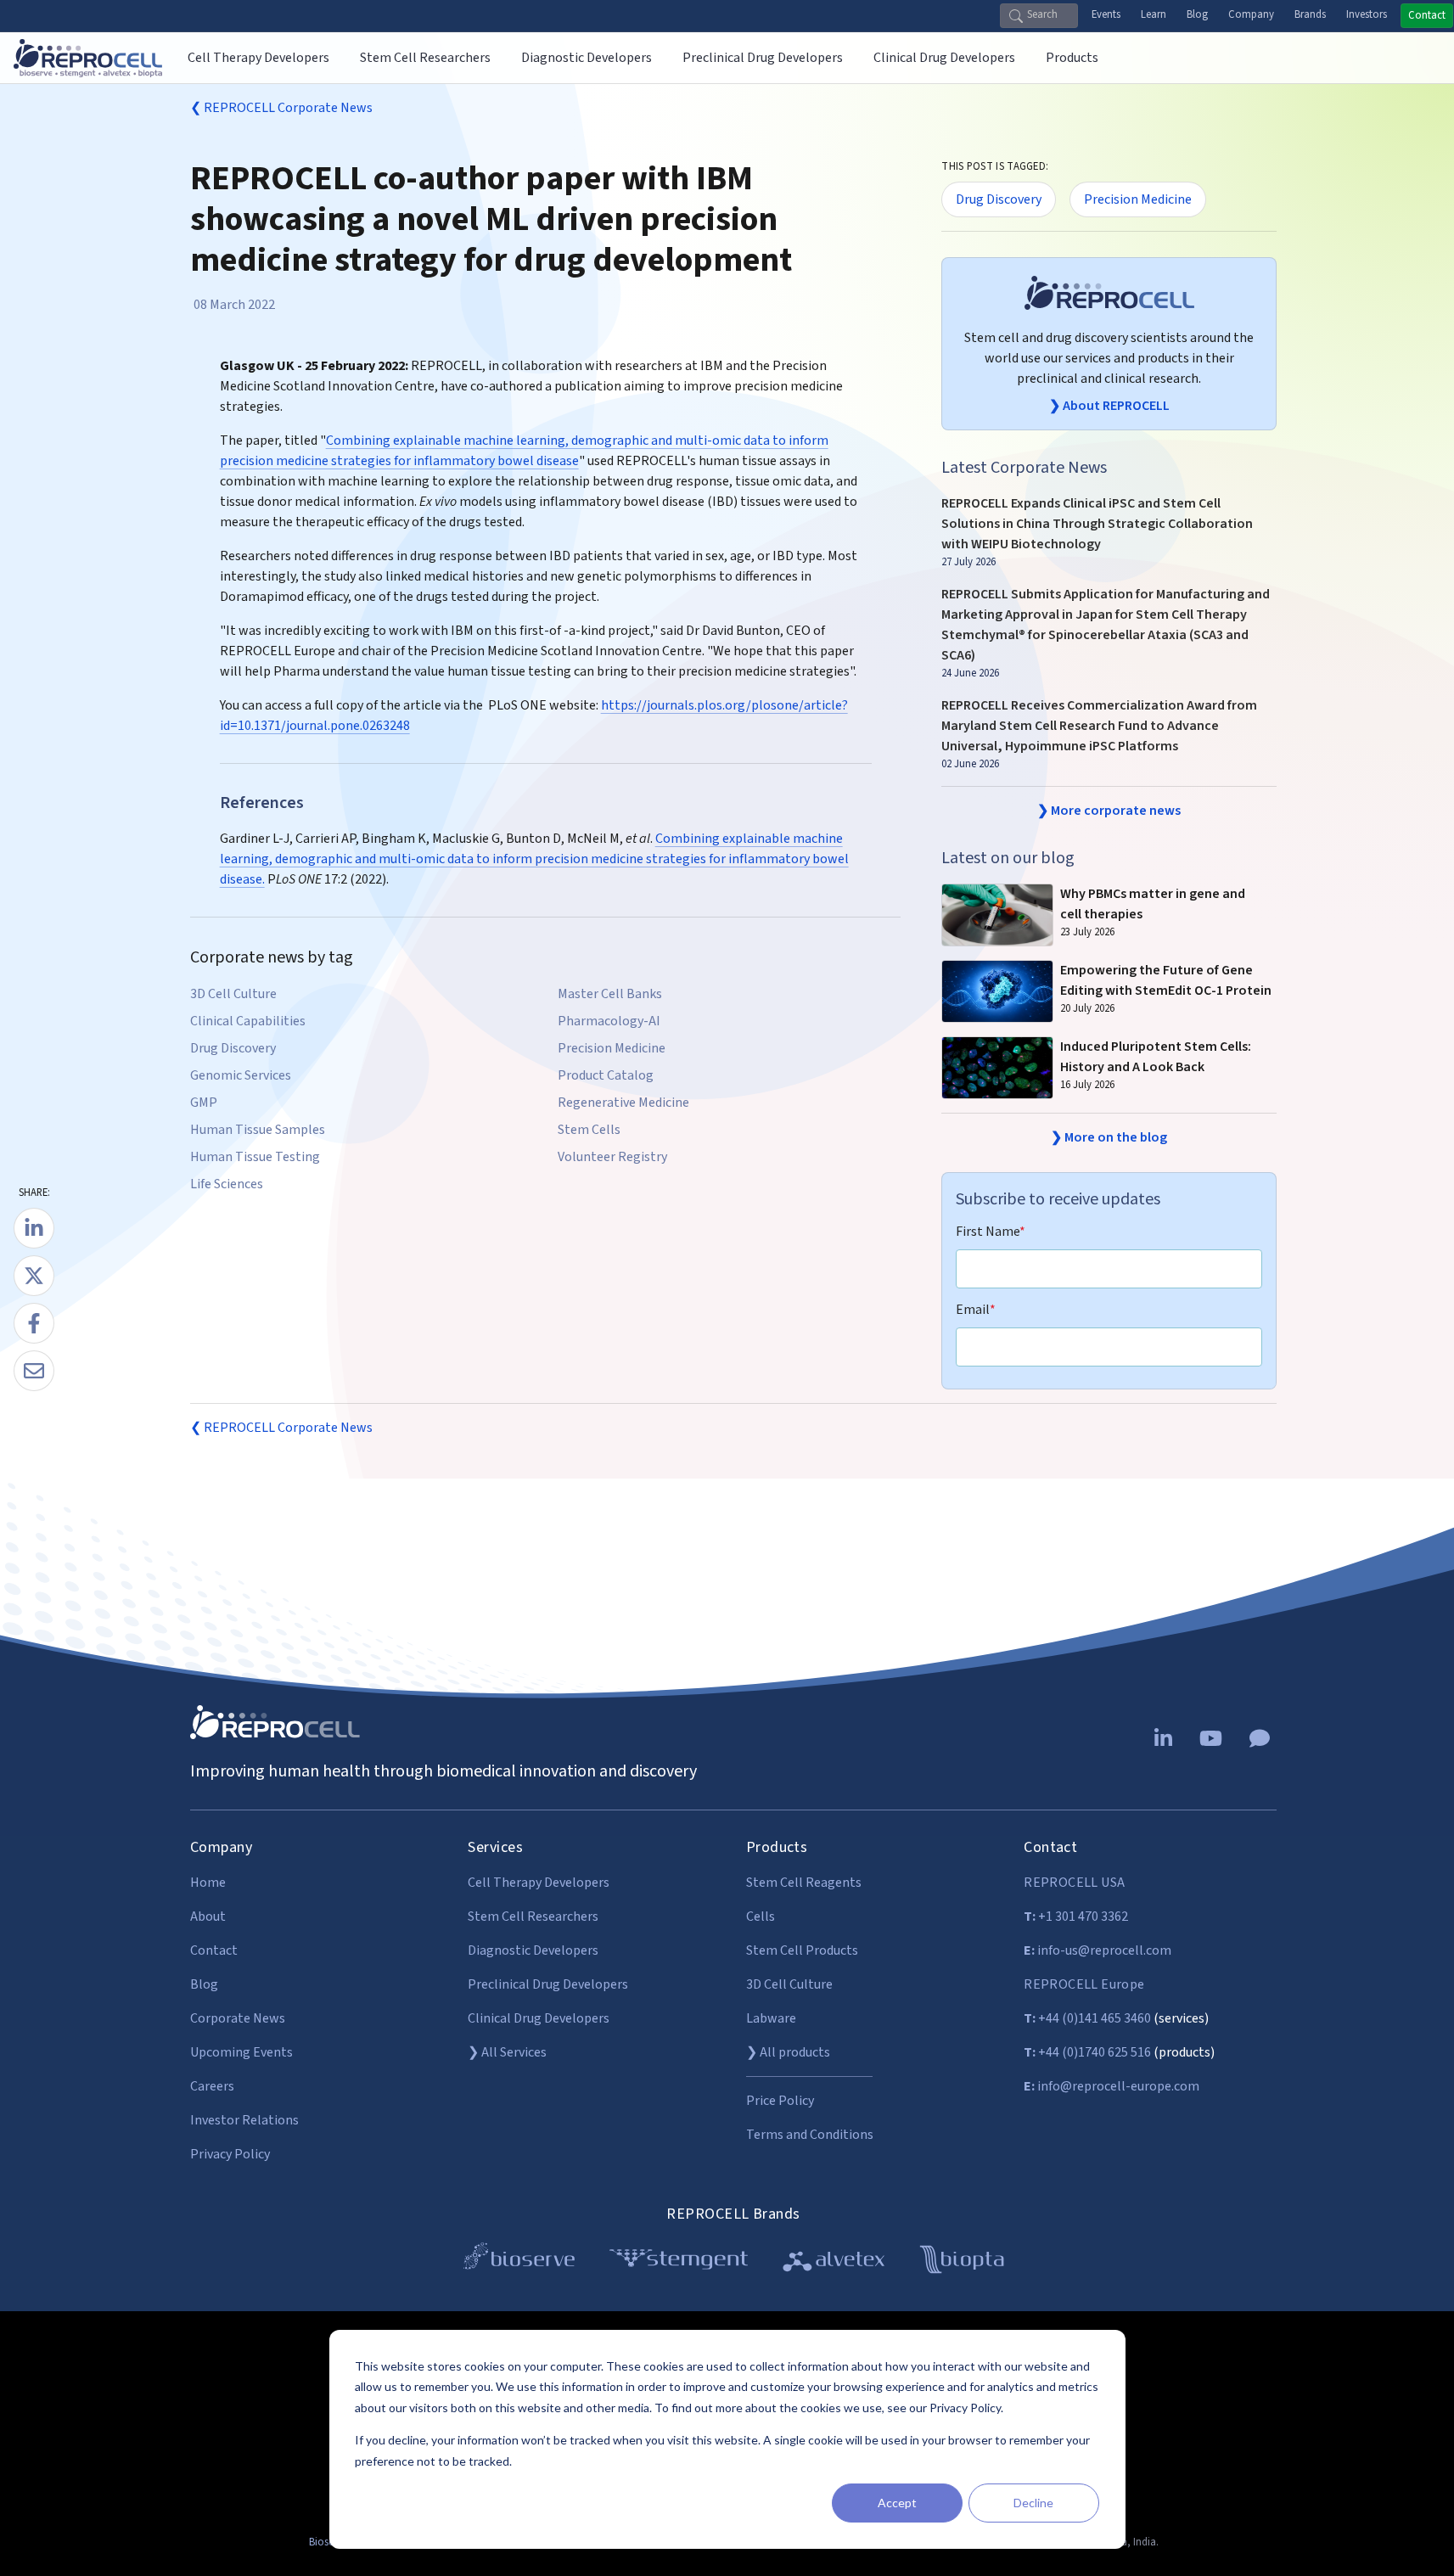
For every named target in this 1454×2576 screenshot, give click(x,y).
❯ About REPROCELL (1109, 406)
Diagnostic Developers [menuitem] (587, 58)
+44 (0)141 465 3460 (1087, 2018)
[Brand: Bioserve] (519, 2262)
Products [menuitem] (1072, 58)
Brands (1310, 14)
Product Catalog (606, 1075)
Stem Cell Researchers (533, 1917)
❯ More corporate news (1109, 811)
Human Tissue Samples (258, 1130)
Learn (1154, 14)
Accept (897, 2503)
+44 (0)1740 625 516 (1087, 2052)
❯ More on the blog (1109, 1137)
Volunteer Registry (612, 1157)
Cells (761, 1917)
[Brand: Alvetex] (834, 2262)
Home (208, 1883)
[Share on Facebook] (34, 1323)
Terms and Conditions (810, 2135)
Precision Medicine (612, 1048)
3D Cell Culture (233, 994)
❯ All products (788, 2052)
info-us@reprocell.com (1098, 1950)
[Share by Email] (34, 1371)
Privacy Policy (230, 2154)
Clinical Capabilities (248, 1021)
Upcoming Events (241, 2052)
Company (1251, 14)
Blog (1197, 14)
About (208, 1917)
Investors (1367, 14)
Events (1106, 14)
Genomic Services (241, 1075)
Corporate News (238, 2018)
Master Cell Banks (610, 994)
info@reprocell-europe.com (1112, 2086)
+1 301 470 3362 (1076, 1917)
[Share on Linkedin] (34, 1228)
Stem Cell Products (802, 1950)
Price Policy (780, 2101)
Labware (771, 2018)
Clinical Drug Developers (539, 2018)
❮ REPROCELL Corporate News (281, 108)
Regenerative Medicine (623, 1103)
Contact (1427, 15)
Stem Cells (589, 1130)
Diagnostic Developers (533, 1950)
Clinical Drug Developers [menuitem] (944, 58)
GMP (204, 1103)
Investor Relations (244, 2120)
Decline (1033, 2503)
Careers (212, 2086)
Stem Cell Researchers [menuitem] (425, 58)
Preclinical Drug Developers (548, 1984)
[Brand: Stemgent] (679, 2262)
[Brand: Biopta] (962, 2262)
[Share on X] (34, 1276)
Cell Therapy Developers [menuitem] (258, 58)
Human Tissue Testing (255, 1157)
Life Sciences (227, 1184)
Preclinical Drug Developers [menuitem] (763, 58)
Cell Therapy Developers (539, 1883)
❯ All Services (507, 2052)
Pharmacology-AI (609, 1021)
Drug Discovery (233, 1048)
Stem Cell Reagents (804, 1883)
